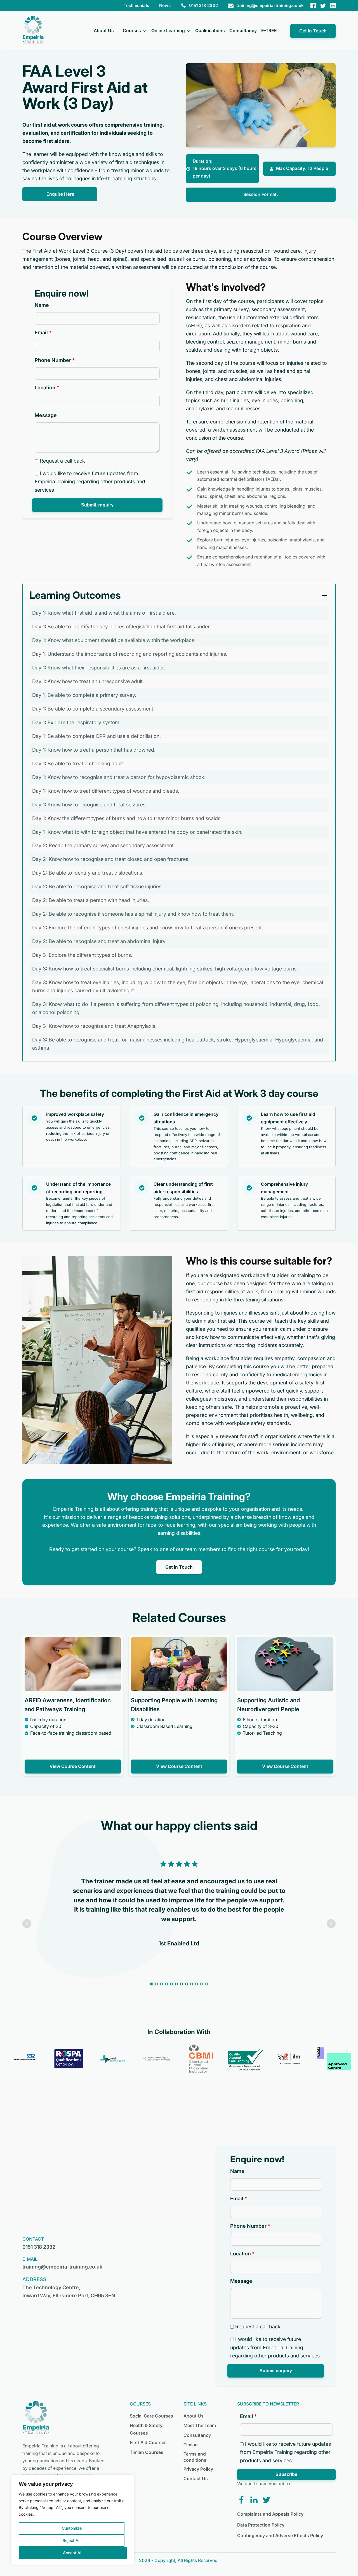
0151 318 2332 (39, 2247)
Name (42, 305)
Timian (191, 2445)
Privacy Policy (198, 2469)
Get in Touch (179, 1567)
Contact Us (196, 2479)
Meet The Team (200, 2425)
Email (41, 332)
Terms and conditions (195, 2457)
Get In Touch (313, 31)
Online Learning (168, 31)
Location (45, 388)
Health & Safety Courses (146, 2429)
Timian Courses (147, 2452)
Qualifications (210, 31)
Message (46, 415)
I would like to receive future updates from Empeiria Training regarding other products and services (90, 482)
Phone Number (53, 360)
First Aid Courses (148, 2443)
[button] (97, 505)
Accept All (73, 2553)
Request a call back (62, 461)
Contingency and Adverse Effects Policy (280, 2536)
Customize (72, 2528)
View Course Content (73, 1766)
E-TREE (269, 31)
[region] (73, 2520)
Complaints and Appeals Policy (270, 2514)
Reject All (72, 2540)
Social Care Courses (151, 2416)
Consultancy (243, 31)
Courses (132, 31)
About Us (104, 31)
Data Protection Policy (261, 2525)
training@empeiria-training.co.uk (62, 2267)
